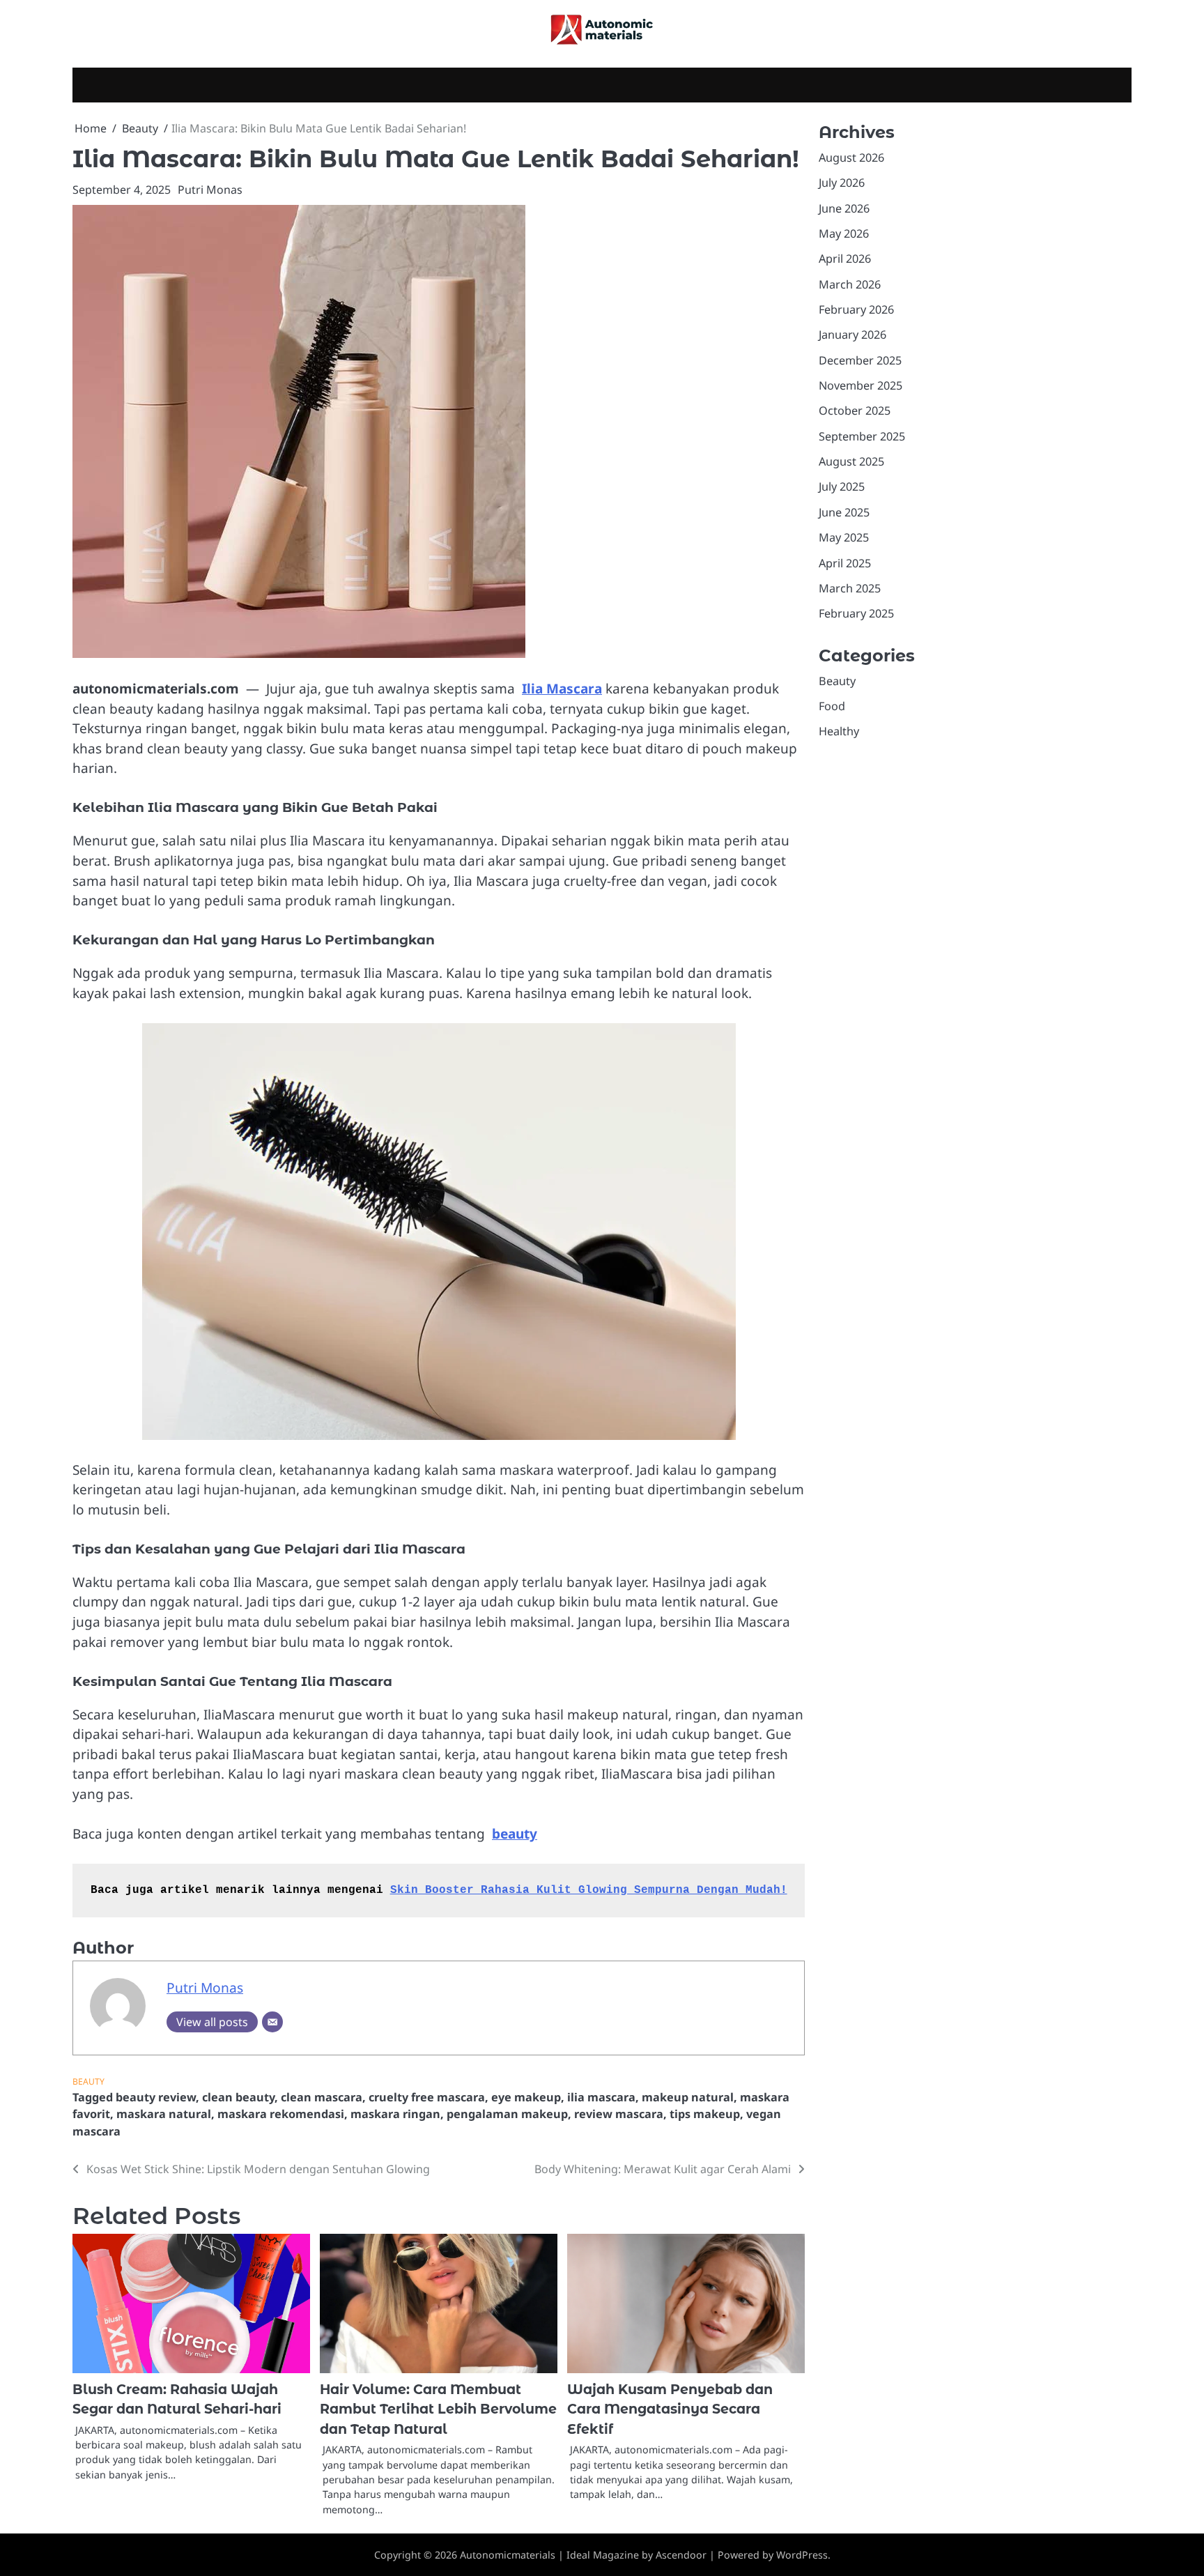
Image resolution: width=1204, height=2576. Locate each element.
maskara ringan (395, 2114)
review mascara (619, 2114)
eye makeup (526, 2097)
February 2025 (856, 613)
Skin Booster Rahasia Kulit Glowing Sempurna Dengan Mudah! (589, 1890)
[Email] (272, 2022)
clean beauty (238, 2097)
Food (832, 706)
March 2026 (850, 284)
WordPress (802, 2555)
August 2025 (851, 461)
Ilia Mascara (562, 689)
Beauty (88, 2081)
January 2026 (852, 335)
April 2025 (845, 563)
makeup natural (688, 2097)
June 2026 (844, 208)
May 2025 (844, 537)
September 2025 (862, 436)
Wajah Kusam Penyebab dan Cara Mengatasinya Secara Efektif (670, 2409)
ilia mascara (601, 2097)
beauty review (156, 2097)
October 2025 (855, 411)
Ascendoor (681, 2555)
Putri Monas (210, 190)
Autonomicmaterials (508, 2555)
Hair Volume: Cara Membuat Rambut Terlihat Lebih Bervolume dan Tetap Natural (438, 2409)
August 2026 (851, 158)
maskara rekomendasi (281, 2114)
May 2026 (844, 233)
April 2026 (845, 259)
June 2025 (844, 512)
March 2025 (850, 588)
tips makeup (705, 2114)
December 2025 (860, 360)
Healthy (839, 731)
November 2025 (860, 385)
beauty (515, 1834)
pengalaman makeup (507, 2114)
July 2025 (842, 487)
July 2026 (842, 183)
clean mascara (322, 2097)
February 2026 (856, 309)
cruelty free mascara (427, 2097)
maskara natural (164, 2114)
